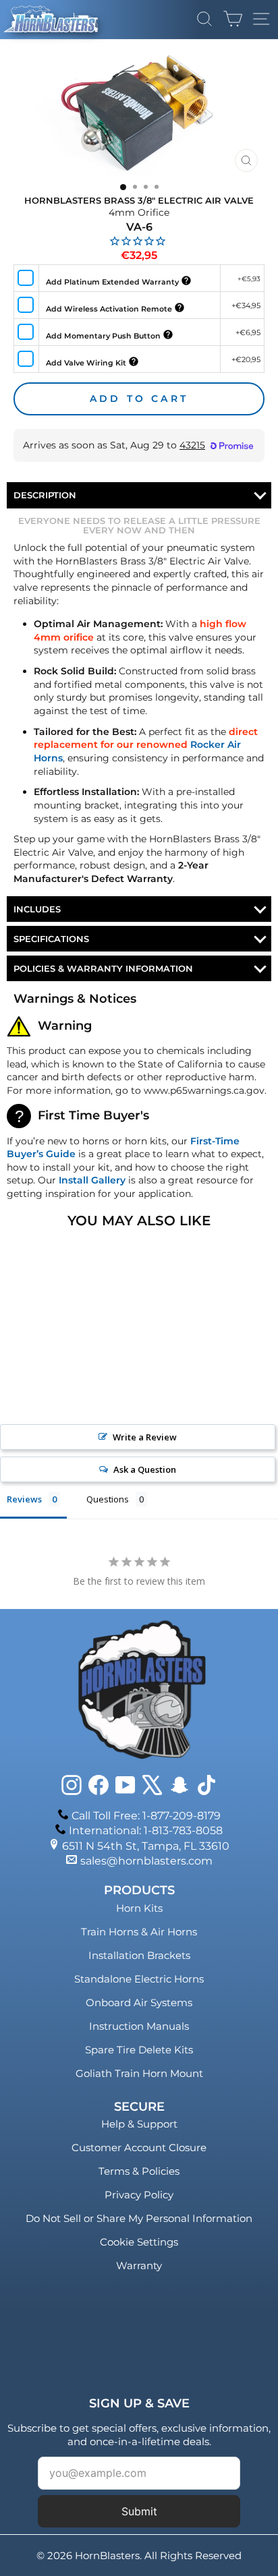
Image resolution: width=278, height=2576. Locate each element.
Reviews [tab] (24, 1499)
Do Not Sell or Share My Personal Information (139, 2218)
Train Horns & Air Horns (139, 1932)
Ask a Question (145, 1469)
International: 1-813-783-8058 (146, 1831)
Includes (37, 909)
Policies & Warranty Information (103, 968)
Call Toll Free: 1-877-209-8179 (146, 1816)
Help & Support (139, 2124)
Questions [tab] (108, 1499)
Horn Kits (139, 1908)
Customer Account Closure (139, 2147)
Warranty (139, 2265)
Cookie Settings (139, 2242)
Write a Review (145, 1437)
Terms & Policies (139, 2171)
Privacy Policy (139, 2195)
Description (45, 495)
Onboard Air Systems (139, 2002)
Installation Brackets (139, 1955)
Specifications (51, 939)
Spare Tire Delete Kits (139, 2050)
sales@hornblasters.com (146, 1861)
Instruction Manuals (139, 2026)
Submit (139, 2511)
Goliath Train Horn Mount (139, 2073)
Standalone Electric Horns (139, 1979)
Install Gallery (92, 1180)
